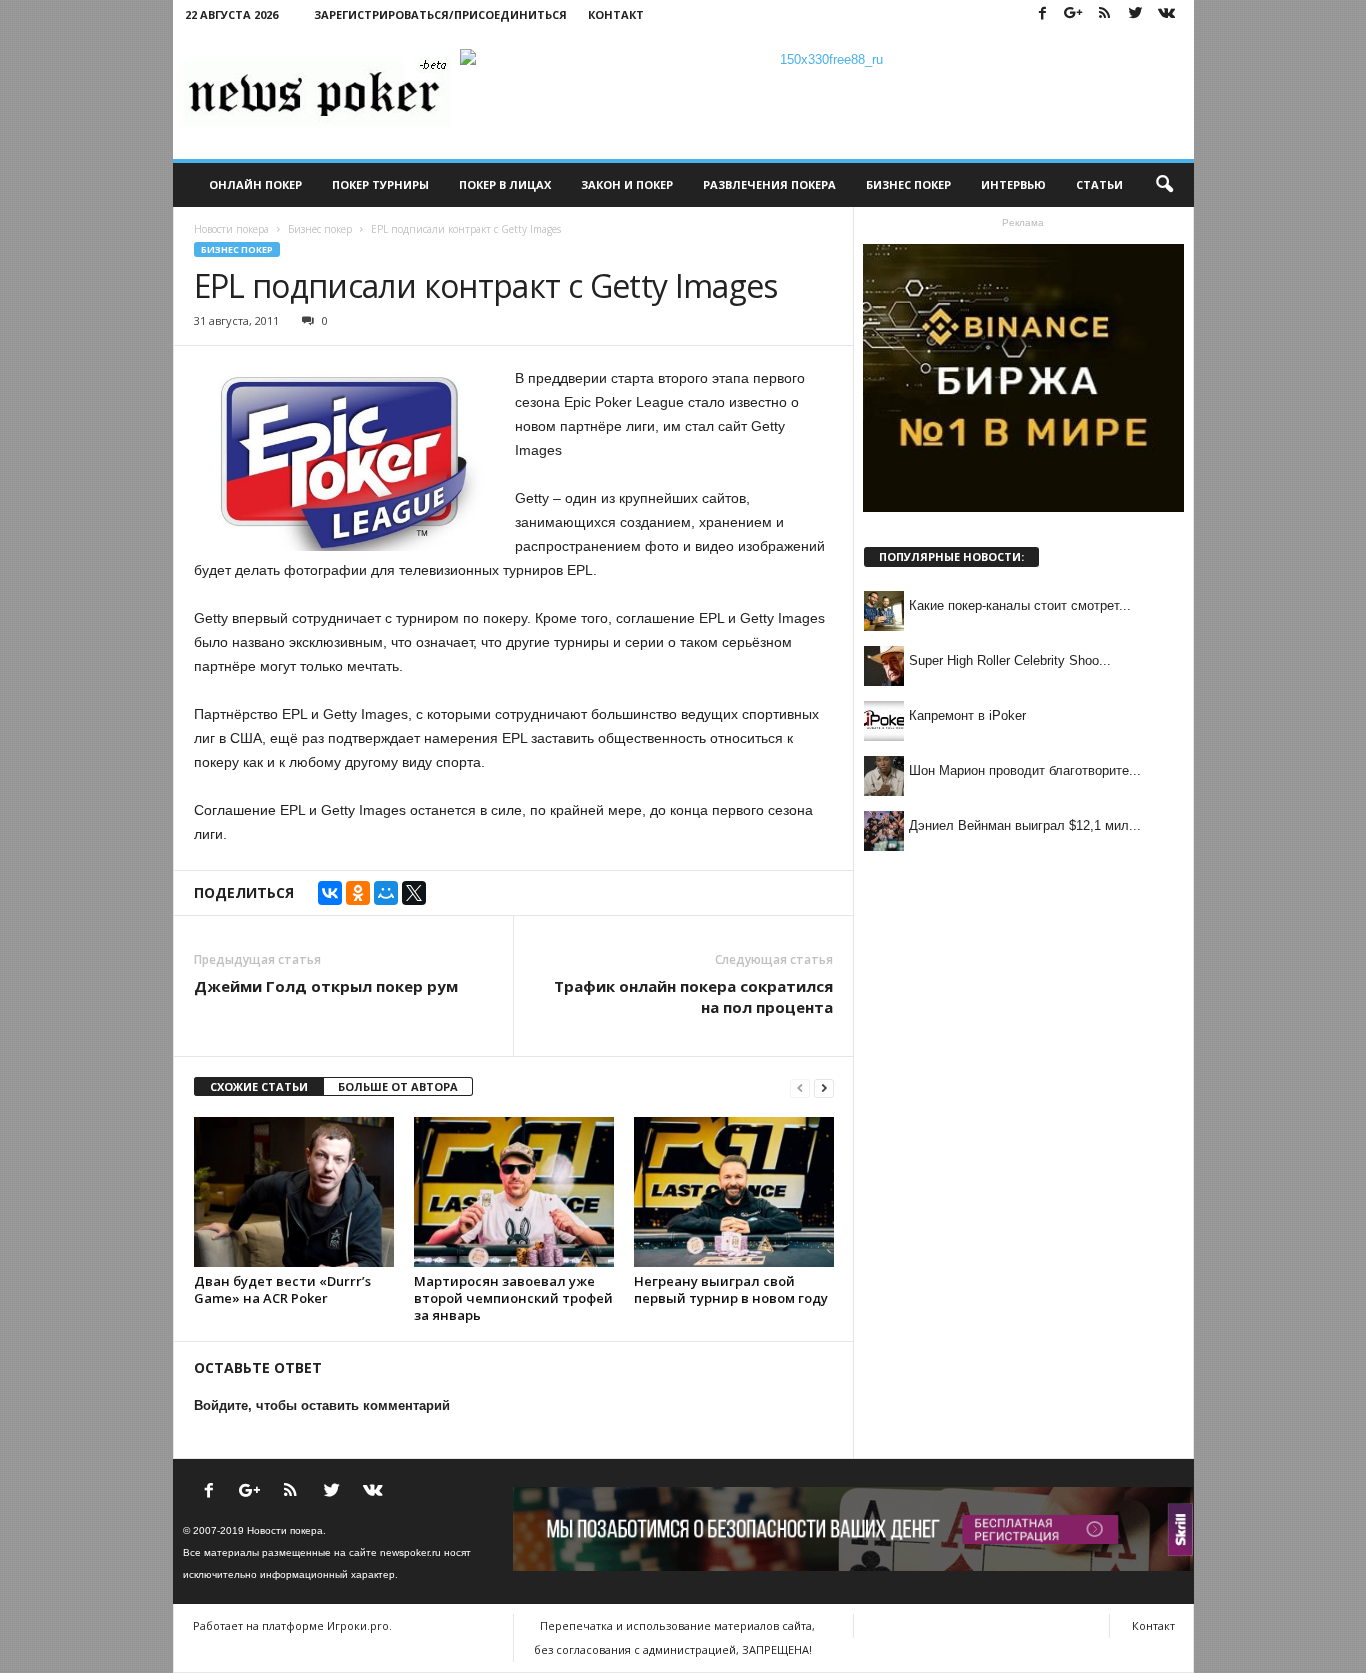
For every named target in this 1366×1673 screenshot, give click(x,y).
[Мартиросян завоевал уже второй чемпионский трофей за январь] (514, 1192)
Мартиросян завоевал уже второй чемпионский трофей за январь (513, 1298)
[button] (1164, 185)
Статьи (1099, 184)
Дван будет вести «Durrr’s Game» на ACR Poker (282, 1289)
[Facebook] (1043, 14)
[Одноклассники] (358, 893)
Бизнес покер (908, 184)
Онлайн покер (255, 184)
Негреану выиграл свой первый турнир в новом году (731, 1289)
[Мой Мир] (386, 893)
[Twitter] (1136, 14)
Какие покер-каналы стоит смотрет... (1020, 605)
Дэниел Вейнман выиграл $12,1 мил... (1025, 825)
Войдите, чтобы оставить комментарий (322, 1405)
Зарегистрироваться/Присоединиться (440, 14)
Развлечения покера (769, 184)
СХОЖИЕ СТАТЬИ (259, 1086)
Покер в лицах (505, 184)
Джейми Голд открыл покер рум (326, 986)
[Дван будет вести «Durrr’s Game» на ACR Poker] (294, 1192)
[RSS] (1105, 14)
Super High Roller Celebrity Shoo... (1010, 660)
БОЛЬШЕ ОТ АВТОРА (398, 1086)
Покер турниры (380, 184)
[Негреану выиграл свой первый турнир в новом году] (734, 1192)
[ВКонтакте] (330, 893)
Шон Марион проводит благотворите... (1025, 770)
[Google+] (1074, 14)
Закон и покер (627, 184)
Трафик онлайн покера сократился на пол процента (693, 996)
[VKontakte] (1167, 14)
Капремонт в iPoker (967, 715)
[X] (414, 893)
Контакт (616, 14)
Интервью (1013, 184)
